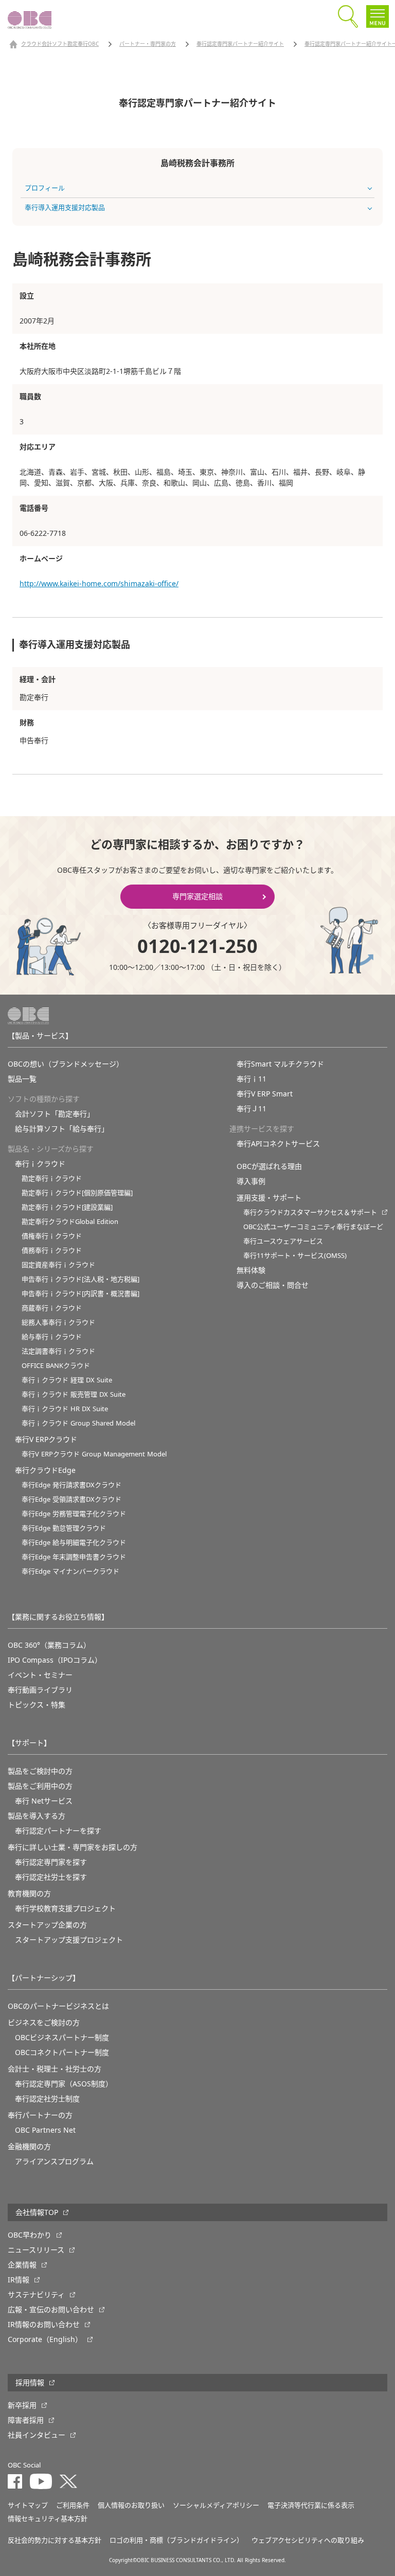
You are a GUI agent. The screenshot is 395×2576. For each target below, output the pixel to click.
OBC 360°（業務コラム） (49, 1645)
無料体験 (251, 1270)
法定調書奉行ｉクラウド (58, 1351)
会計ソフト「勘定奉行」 (55, 1114)
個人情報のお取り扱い (131, 2505)
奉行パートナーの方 (40, 2115)
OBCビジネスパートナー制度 (62, 2038)
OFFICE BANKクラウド (56, 1366)
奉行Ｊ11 (252, 1109)
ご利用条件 (73, 2505)
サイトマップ (28, 2505)
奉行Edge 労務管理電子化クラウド (74, 1514)
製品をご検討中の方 (40, 1771)
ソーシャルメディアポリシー (216, 2505)
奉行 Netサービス (44, 1801)
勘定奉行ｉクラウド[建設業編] (67, 1207)
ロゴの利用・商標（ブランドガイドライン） (176, 2540)
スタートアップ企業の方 (47, 1925)
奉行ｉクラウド (40, 1164)
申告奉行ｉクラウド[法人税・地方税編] (80, 1279)
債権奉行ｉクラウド (52, 1236)
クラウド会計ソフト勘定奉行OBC (60, 44)
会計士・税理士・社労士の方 (55, 2069)
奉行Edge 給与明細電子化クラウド (74, 1543)
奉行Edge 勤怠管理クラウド (64, 1528)
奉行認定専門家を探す (51, 1862)
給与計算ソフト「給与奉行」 (62, 1129)
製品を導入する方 (37, 1816)
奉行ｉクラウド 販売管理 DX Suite (74, 1394)
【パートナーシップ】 (44, 1978)
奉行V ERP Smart (265, 1094)
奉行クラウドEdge (45, 1470)
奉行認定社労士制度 (47, 2099)
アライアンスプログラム (54, 2161)
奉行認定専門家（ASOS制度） (64, 2084)
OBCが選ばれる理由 (269, 1166)
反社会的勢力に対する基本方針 (55, 2540)
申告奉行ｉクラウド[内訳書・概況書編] (80, 1294)
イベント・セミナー (40, 1675)
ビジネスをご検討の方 (44, 2023)
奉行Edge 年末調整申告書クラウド (74, 1557)
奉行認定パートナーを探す (58, 1831)
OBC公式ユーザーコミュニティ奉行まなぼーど (313, 1227)
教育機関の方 (29, 1894)
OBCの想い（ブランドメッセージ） (66, 1064)
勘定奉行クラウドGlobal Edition (70, 1222)
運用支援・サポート (269, 1198)
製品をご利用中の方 (40, 1786)
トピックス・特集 (37, 1705)
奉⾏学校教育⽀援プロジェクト (65, 1908)
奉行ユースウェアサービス (283, 1241)
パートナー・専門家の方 (148, 44)
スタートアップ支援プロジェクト (69, 1940)
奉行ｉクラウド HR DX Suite (65, 1409)
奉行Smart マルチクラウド (280, 1064)
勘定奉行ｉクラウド (52, 1178)
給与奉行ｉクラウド (52, 1337)
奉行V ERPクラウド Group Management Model (94, 1454)
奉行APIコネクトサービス (278, 1144)
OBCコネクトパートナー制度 (62, 2052)
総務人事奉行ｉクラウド (58, 1322)
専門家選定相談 (197, 896)
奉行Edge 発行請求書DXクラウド (71, 1485)
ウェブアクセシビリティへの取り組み (308, 2540)
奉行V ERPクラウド (46, 1439)
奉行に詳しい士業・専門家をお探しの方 (73, 1847)
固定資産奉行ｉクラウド (58, 1265)
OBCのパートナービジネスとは (58, 2006)
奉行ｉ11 (252, 1079)
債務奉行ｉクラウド (52, 1250)
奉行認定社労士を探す (51, 1877)
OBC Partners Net (45, 2130)
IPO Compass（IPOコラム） (55, 1660)
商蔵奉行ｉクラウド (52, 1308)
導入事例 (251, 1181)
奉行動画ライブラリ (40, 1690)
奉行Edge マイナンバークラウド (70, 1571)
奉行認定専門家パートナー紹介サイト (240, 44)
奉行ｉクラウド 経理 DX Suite (67, 1380)
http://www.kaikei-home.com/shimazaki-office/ (99, 584)
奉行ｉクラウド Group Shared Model (78, 1423)
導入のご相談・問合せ (273, 1285)
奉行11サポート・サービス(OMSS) (295, 1256)
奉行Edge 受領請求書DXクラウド (71, 1499)
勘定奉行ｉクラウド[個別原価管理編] (77, 1193)
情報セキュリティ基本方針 (48, 2519)
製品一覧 (22, 1079)
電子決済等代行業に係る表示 (311, 2505)
